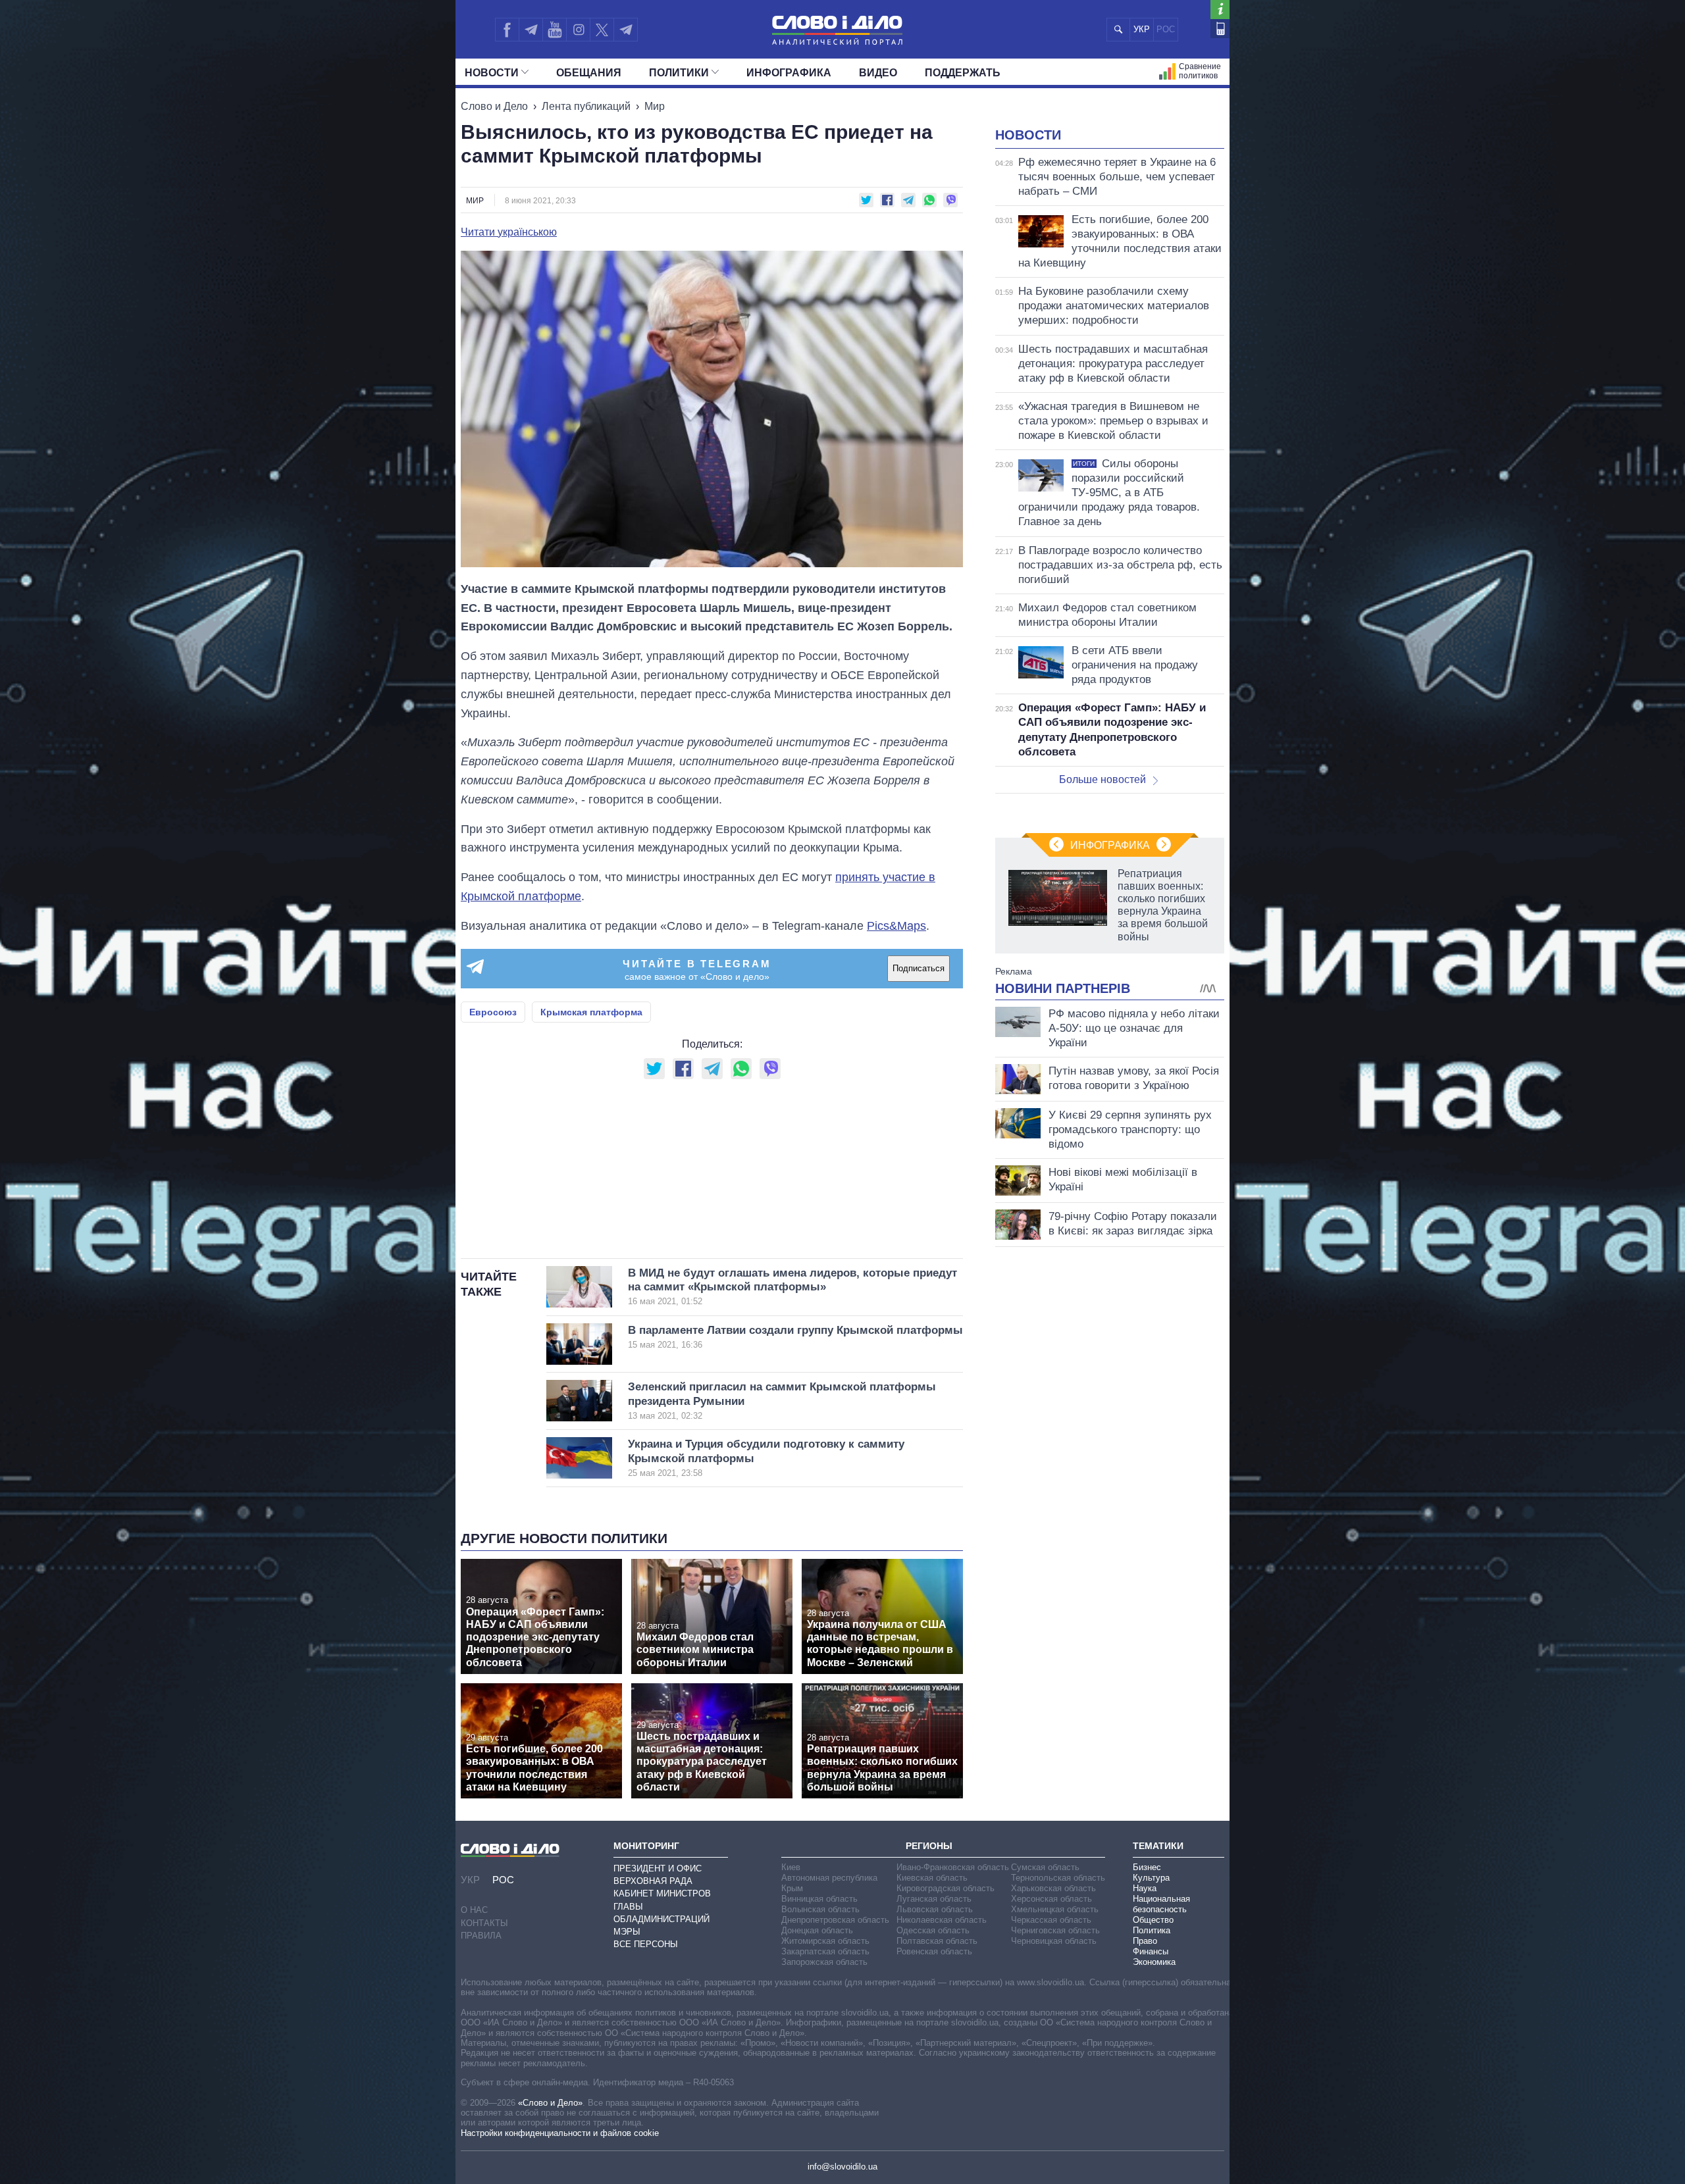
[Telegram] (531, 30)
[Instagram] (578, 30)
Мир (655, 106)
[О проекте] (1220, 10)
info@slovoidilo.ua (842, 2167)
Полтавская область (937, 1941)
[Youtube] (554, 30)
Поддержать (963, 73)
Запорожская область (824, 1962)
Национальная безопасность (1161, 1904)
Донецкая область (817, 1930)
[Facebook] (507, 30)
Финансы (1151, 1951)
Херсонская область (1051, 1899)
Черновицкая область (1054, 1941)
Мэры (627, 1932)
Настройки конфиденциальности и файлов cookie (560, 2133)
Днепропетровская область (835, 1920)
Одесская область (933, 1930)
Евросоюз (493, 1012)
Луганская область (934, 1899)
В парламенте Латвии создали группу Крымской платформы (795, 1337)
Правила (481, 1936)
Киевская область (932, 1878)
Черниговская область (1055, 1930)
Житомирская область (825, 1941)
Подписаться (919, 968)
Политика (1152, 1930)
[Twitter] (602, 30)
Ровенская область (934, 1951)
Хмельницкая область (1055, 1909)
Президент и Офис (658, 1868)
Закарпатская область (825, 1951)
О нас (474, 1910)
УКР (1142, 29)
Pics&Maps (896, 926)
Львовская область (935, 1909)
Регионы (929, 1846)
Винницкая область (819, 1899)
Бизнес (1147, 1867)
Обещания (589, 73)
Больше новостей (1102, 779)
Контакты (484, 1923)
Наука (1145, 1888)
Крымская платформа (591, 1012)
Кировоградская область (946, 1888)
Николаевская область (942, 1920)
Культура (1151, 1878)
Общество (1153, 1920)
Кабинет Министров (662, 1893)
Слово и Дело (494, 106)
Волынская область (820, 1909)
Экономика (1154, 1962)
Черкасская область (1051, 1920)
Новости (492, 73)
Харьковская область (1053, 1888)
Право (1145, 1941)
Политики (679, 73)
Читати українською (509, 232)
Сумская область (1045, 1867)
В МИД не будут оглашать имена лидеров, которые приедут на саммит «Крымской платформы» (792, 1287)
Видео (878, 73)
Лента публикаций (586, 106)
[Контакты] (1220, 29)
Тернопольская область (1058, 1878)
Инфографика (789, 73)
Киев (791, 1867)
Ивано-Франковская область (953, 1867)
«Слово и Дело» (550, 2103)
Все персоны (646, 1944)
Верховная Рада (653, 1881)
